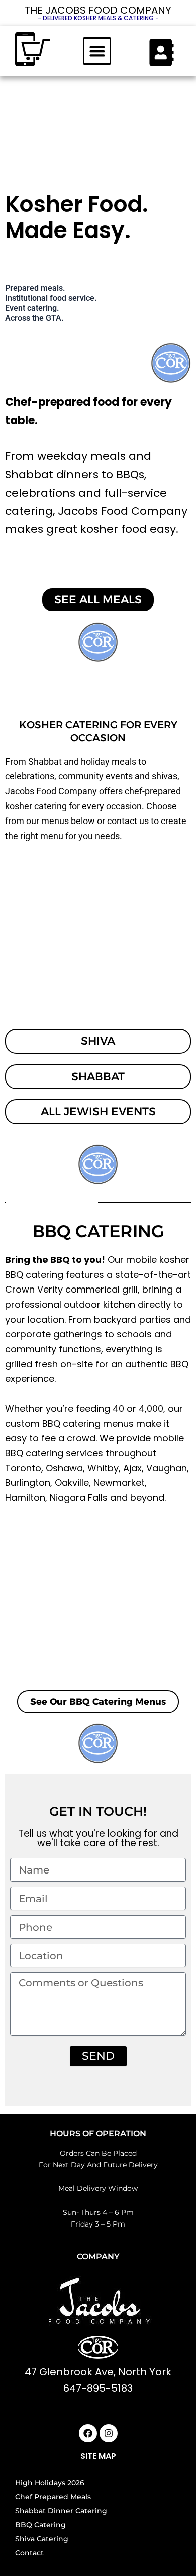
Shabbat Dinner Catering (61, 2511)
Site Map (98, 2456)
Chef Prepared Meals (53, 2497)
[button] (97, 51)
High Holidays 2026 (50, 2483)
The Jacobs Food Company (98, 10)
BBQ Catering (40, 2525)
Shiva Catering (42, 2539)
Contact (29, 2553)
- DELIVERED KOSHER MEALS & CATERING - (98, 18)
